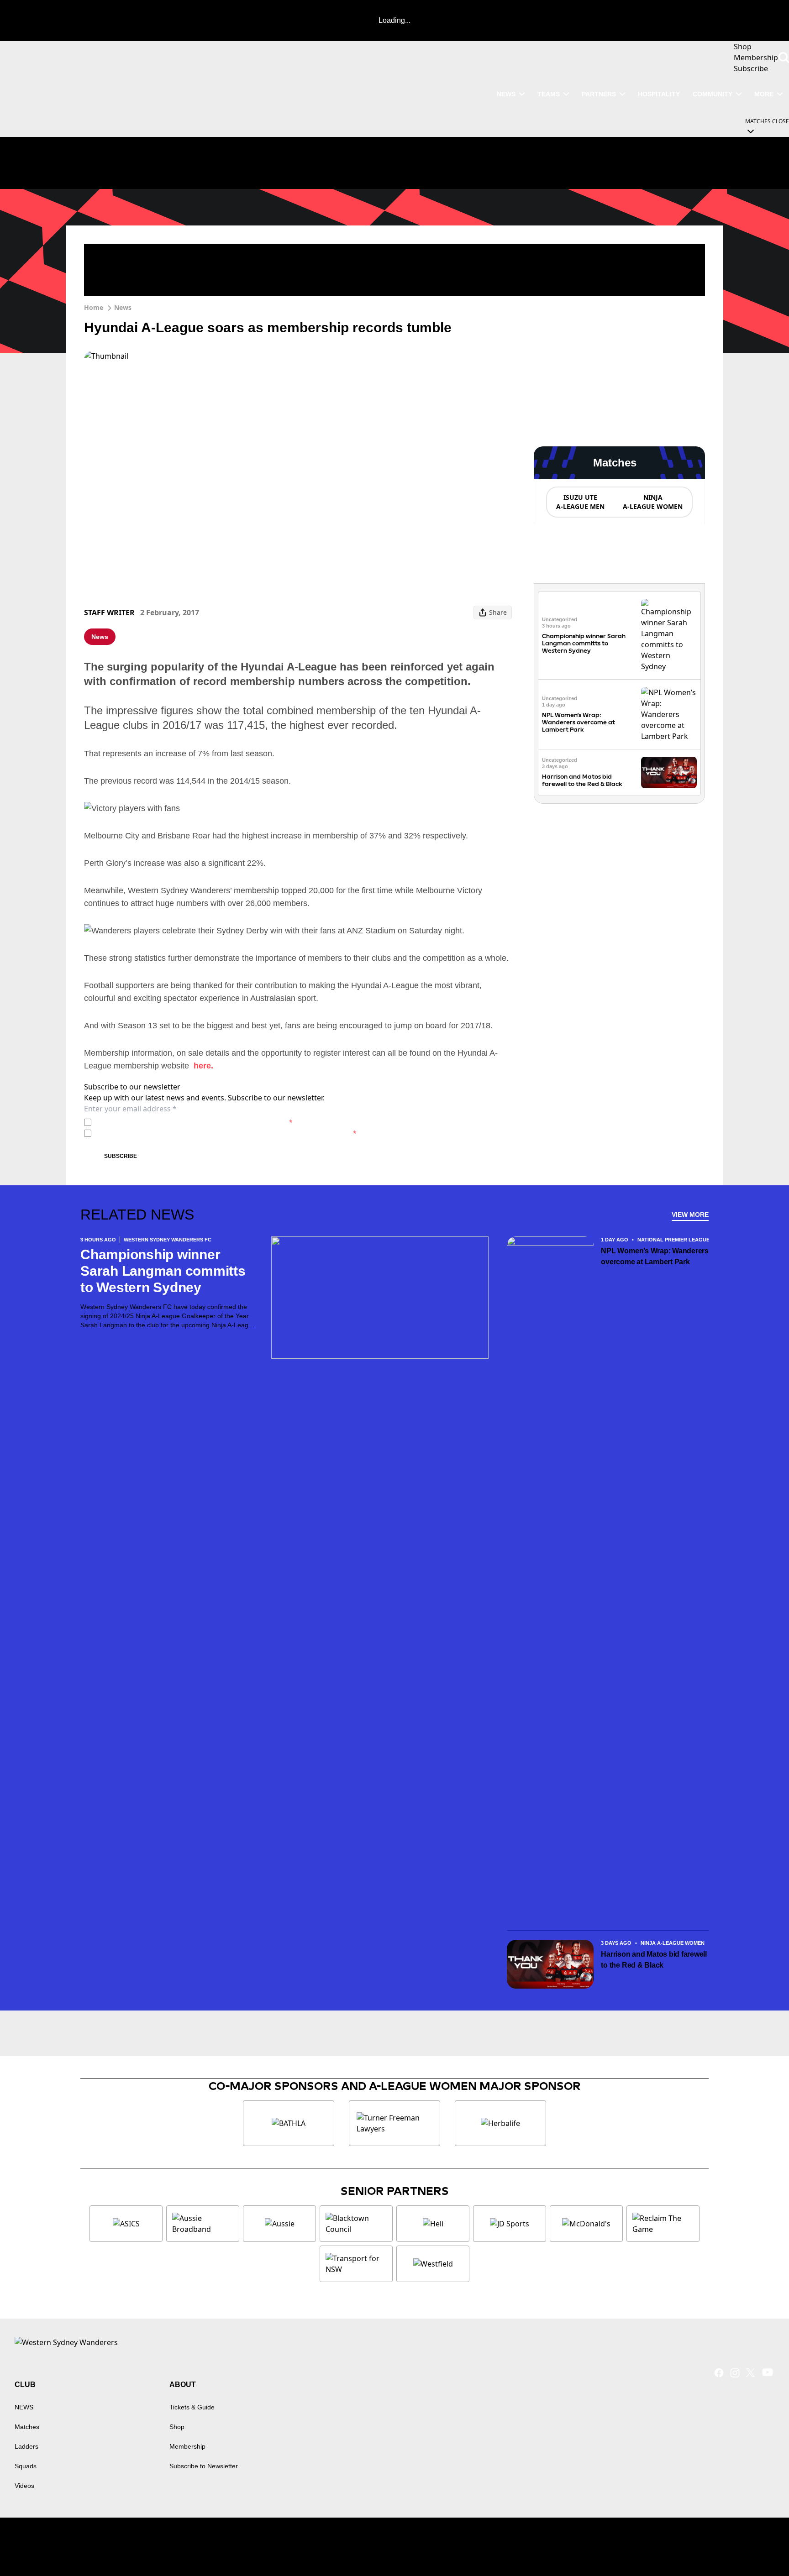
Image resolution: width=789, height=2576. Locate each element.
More (764, 94)
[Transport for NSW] (356, 2264)
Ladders (26, 2446)
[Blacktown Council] (356, 2224)
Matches (27, 2427)
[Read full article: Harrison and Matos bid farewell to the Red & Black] (669, 772)
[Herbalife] (500, 2123)
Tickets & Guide (192, 2407)
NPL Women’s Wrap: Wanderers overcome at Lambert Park (579, 722)
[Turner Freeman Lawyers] (394, 2123)
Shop (177, 2427)
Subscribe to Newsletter (204, 2466)
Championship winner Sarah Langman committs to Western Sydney (584, 643)
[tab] (580, 502)
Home (94, 307)
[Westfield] (433, 2264)
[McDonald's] (586, 2224)
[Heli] (433, 2224)
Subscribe (121, 1156)
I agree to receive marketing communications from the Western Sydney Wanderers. (226, 1133)
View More (690, 1215)
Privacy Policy (159, 1122)
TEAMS (549, 94)
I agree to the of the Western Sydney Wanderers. (194, 1122)
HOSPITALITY (659, 94)
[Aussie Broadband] (203, 2224)
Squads (26, 2466)
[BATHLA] (289, 2123)
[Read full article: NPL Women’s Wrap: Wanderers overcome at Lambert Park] (669, 714)
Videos (24, 2486)
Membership (187, 2446)
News (123, 307)
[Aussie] (279, 2224)
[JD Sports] (510, 2224)
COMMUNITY (713, 94)
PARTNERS (599, 94)
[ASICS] (126, 2224)
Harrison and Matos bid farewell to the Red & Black (582, 780)
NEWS (506, 94)
